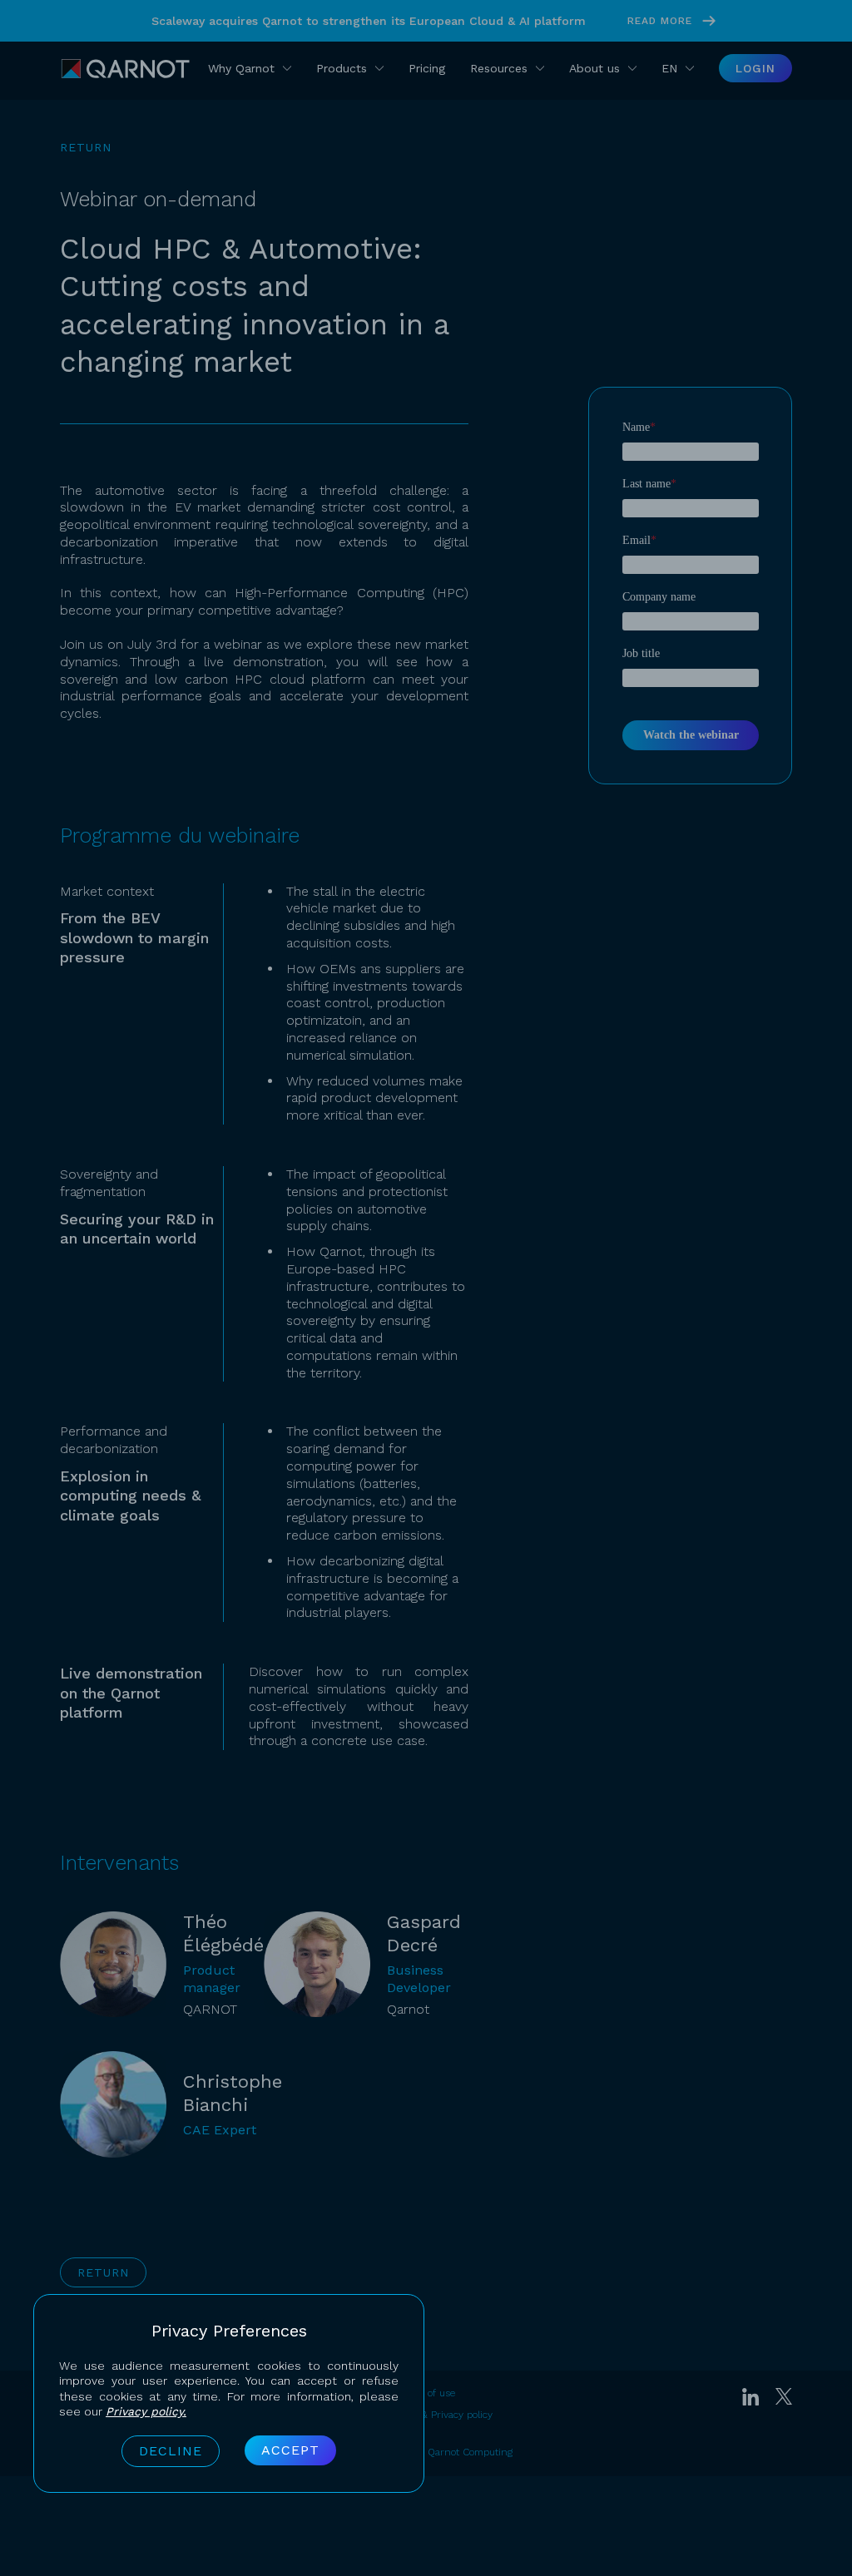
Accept (290, 2450)
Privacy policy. (146, 2411)
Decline (171, 2451)
